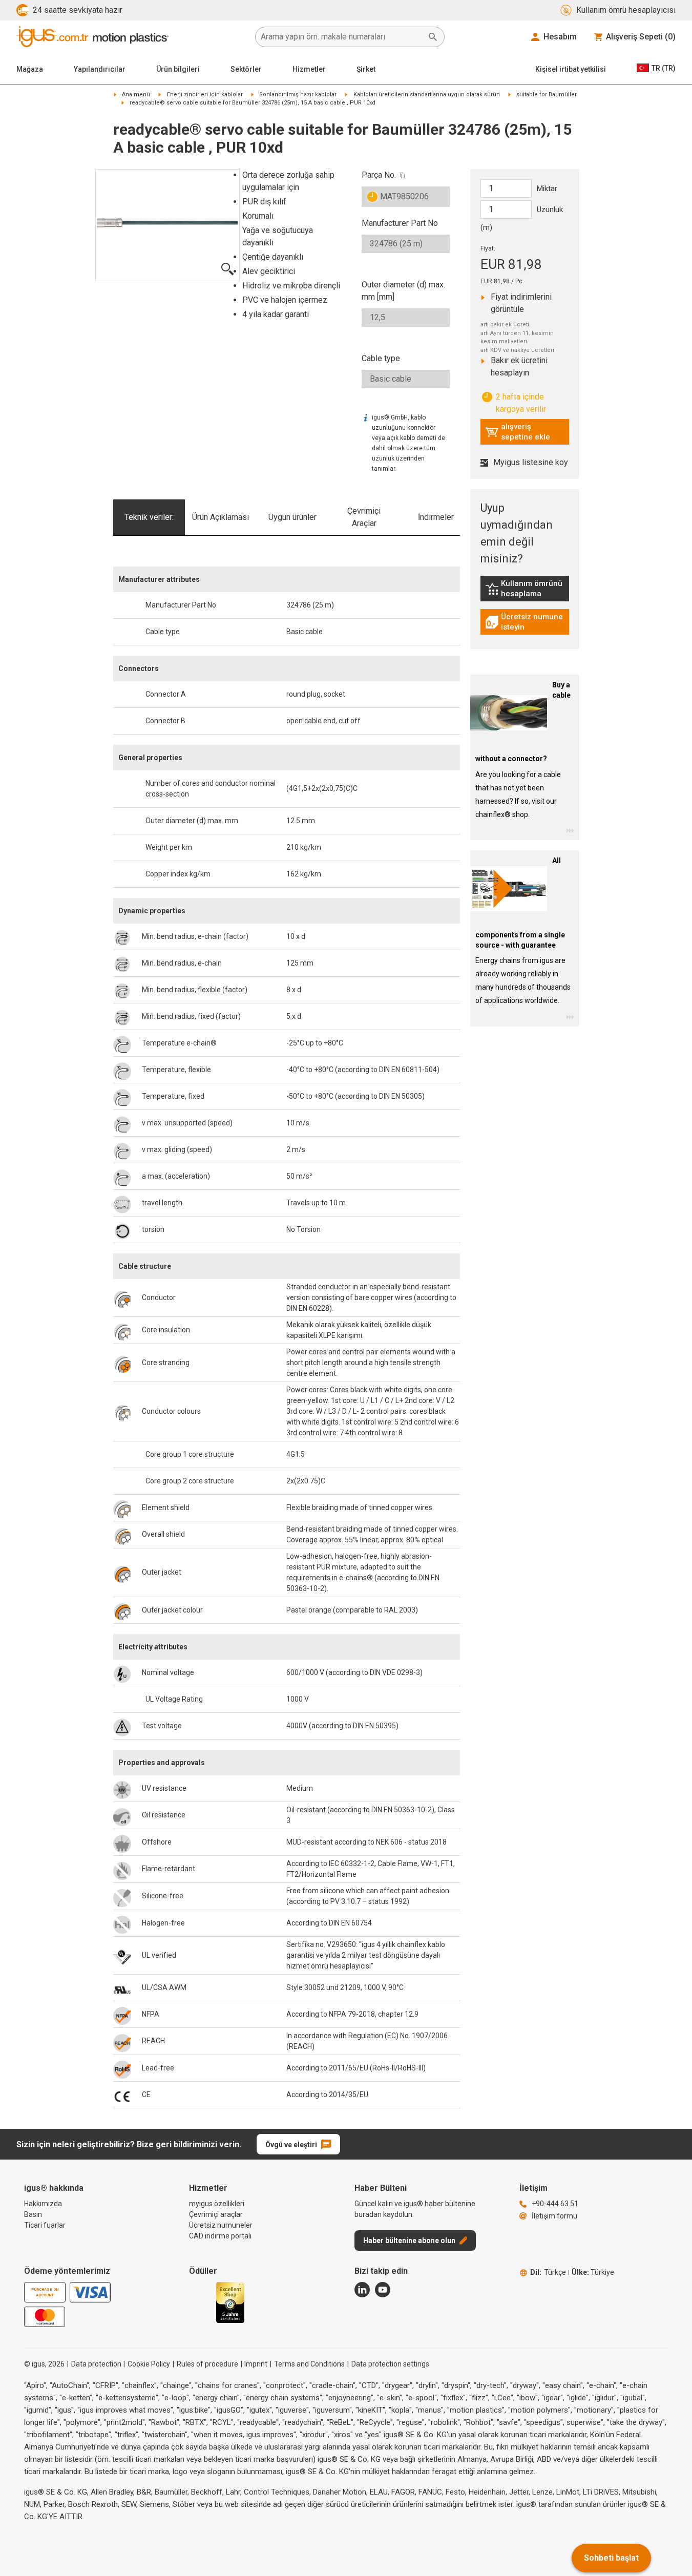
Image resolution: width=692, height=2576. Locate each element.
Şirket (366, 69)
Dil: (548, 2272)
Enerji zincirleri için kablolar (205, 95)
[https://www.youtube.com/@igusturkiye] (383, 2290)
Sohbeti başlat (611, 2558)
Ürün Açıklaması (221, 517)
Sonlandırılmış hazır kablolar (298, 95)
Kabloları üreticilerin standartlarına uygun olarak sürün (427, 95)
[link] (525, 592)
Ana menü (136, 95)
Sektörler (246, 69)
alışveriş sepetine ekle (518, 432)
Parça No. (379, 175)
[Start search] (433, 37)
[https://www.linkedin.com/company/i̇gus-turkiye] (362, 2290)
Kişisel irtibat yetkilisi (571, 69)
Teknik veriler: (149, 517)
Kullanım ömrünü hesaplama (527, 589)
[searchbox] (342, 37)
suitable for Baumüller (547, 95)
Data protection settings (390, 2364)
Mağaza (30, 69)
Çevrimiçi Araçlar (364, 517)
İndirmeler (436, 517)
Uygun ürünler (292, 517)
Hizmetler (309, 69)
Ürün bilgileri (178, 69)
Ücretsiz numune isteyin (527, 622)
